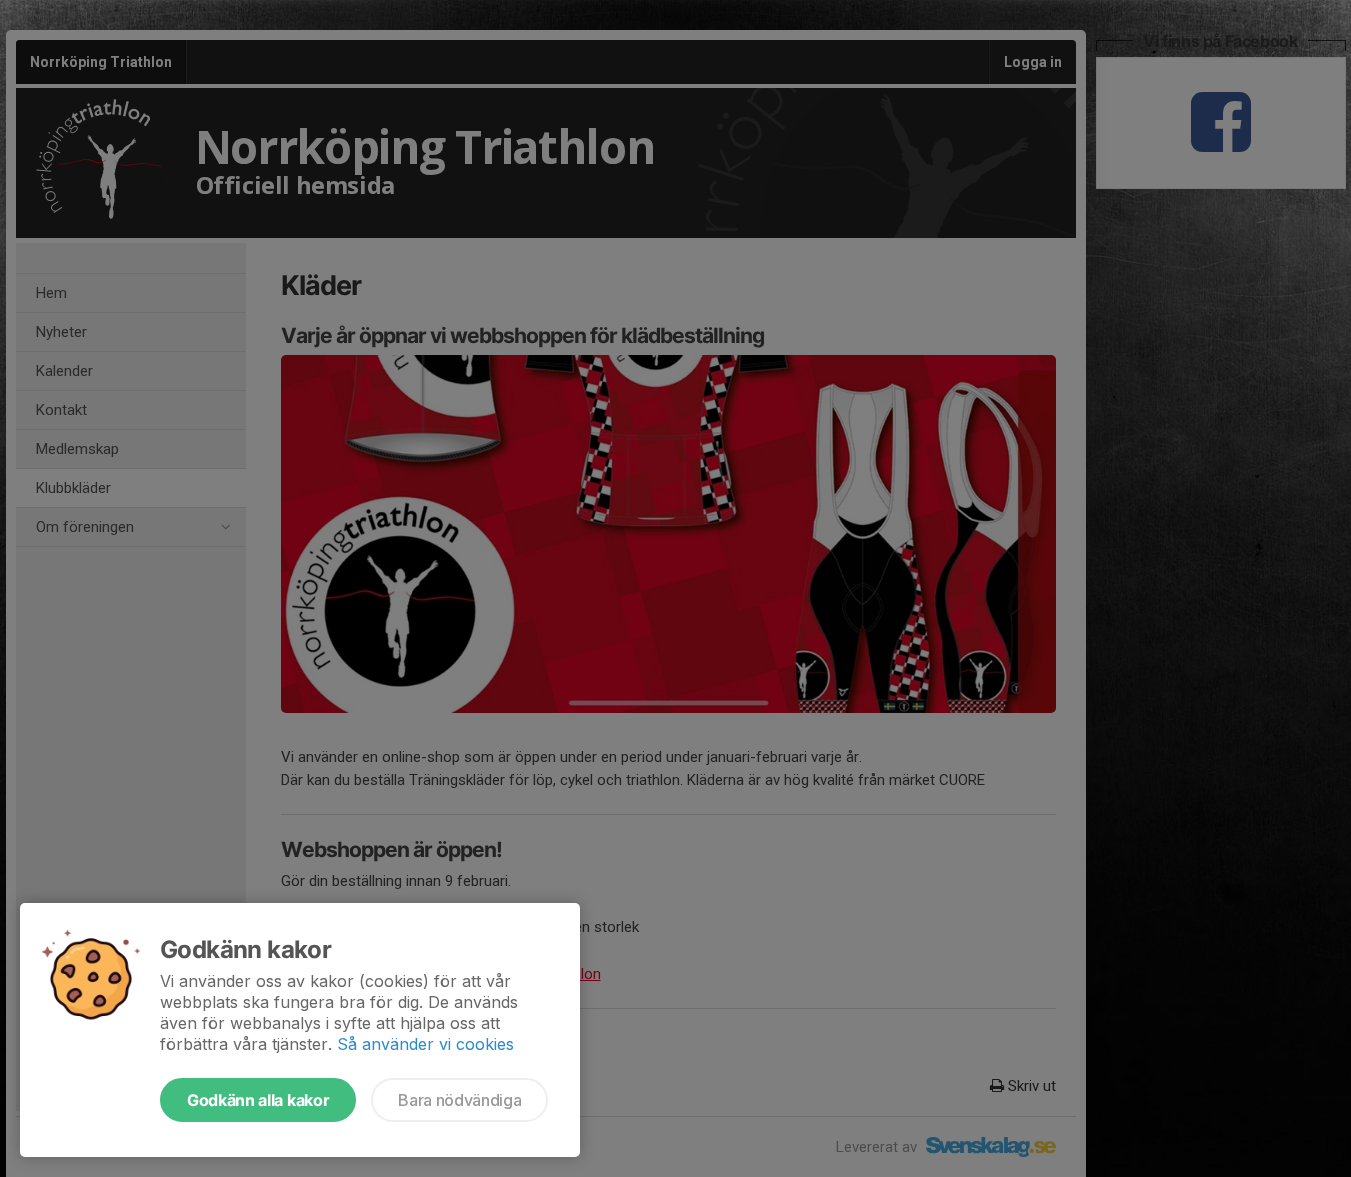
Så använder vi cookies (425, 1044)
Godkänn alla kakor (258, 1100)
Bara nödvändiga (459, 1100)
